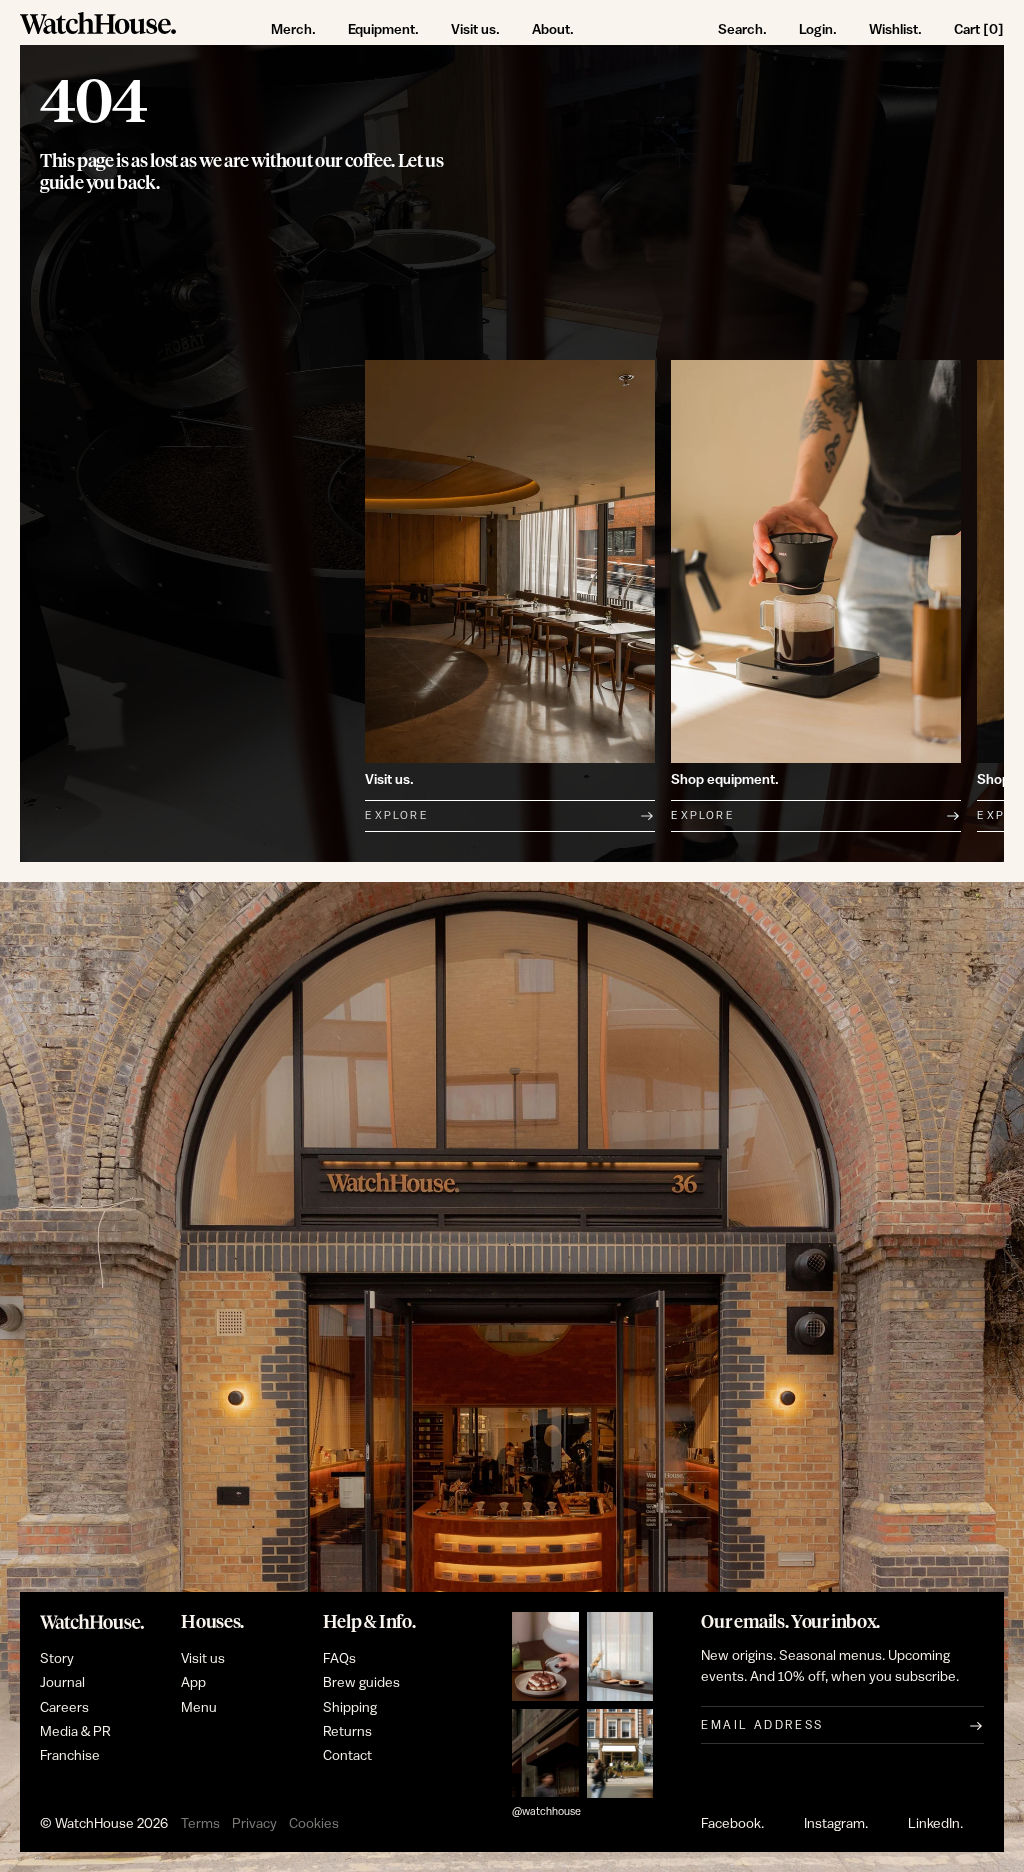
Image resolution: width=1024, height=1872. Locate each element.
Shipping (350, 1708)
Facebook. (732, 1824)
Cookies (314, 1824)
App (193, 1683)
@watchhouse (546, 1811)
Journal (62, 1683)
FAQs (339, 1659)
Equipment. (383, 29)
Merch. (293, 29)
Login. (818, 29)
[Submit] (976, 1725)
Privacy (254, 1824)
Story (57, 1659)
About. (553, 29)
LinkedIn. (935, 1824)
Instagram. (836, 1824)
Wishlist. (895, 29)
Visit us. (475, 29)
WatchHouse (94, 1824)
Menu (199, 1708)
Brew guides (361, 1683)
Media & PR (75, 1732)
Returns (347, 1732)
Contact (347, 1756)
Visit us (203, 1659)
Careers (64, 1708)
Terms (200, 1824)
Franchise (70, 1756)
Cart (979, 29)
